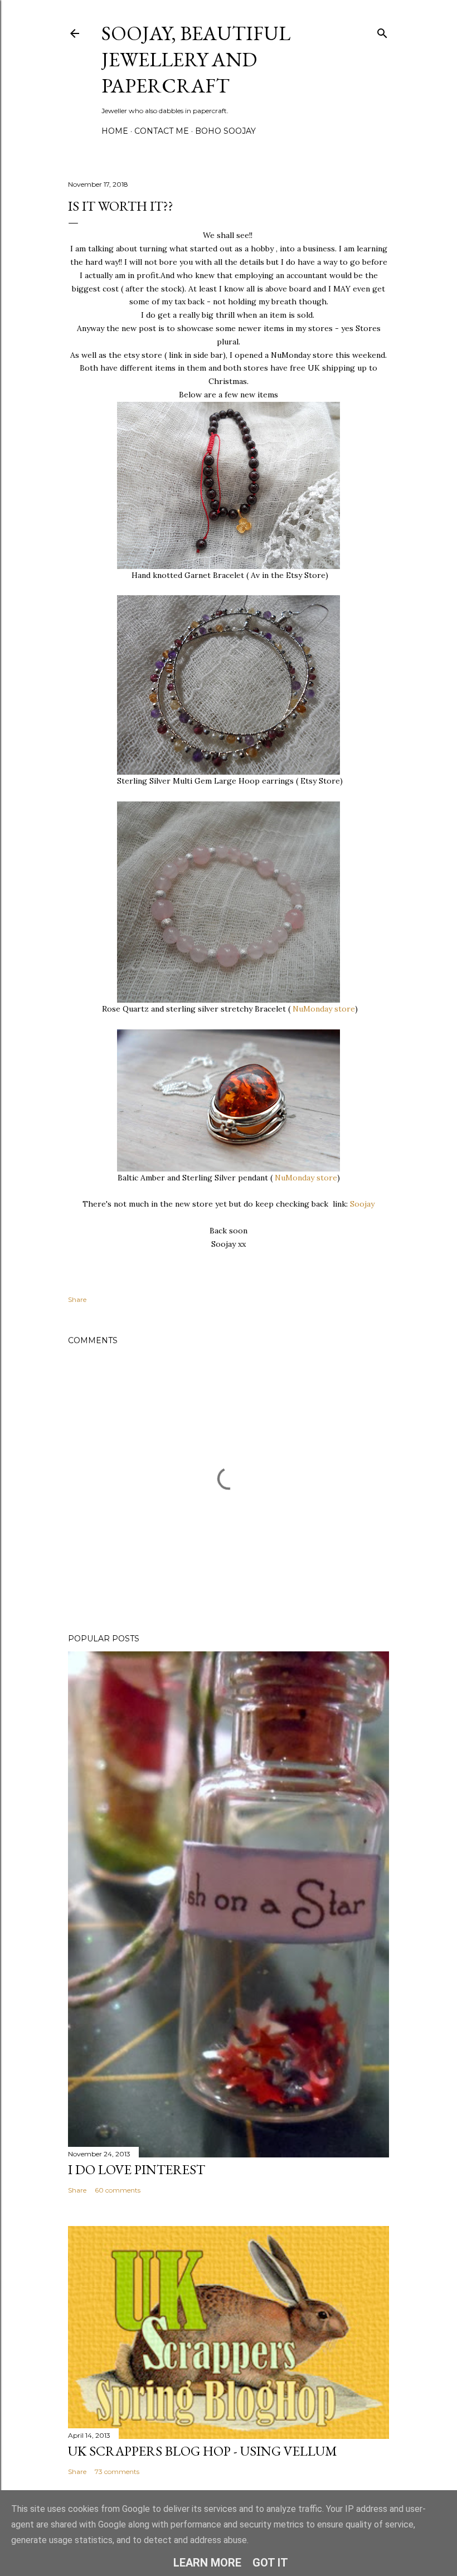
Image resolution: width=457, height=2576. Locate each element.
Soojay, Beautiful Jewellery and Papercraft (196, 59)
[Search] (382, 31)
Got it (270, 2563)
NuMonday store (324, 1009)
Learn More (207, 2563)
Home (115, 131)
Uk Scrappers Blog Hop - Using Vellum (203, 2451)
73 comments (117, 2471)
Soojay (361, 1204)
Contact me (162, 131)
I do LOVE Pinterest (137, 2169)
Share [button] (77, 1299)
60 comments (118, 2190)
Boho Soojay (225, 131)
